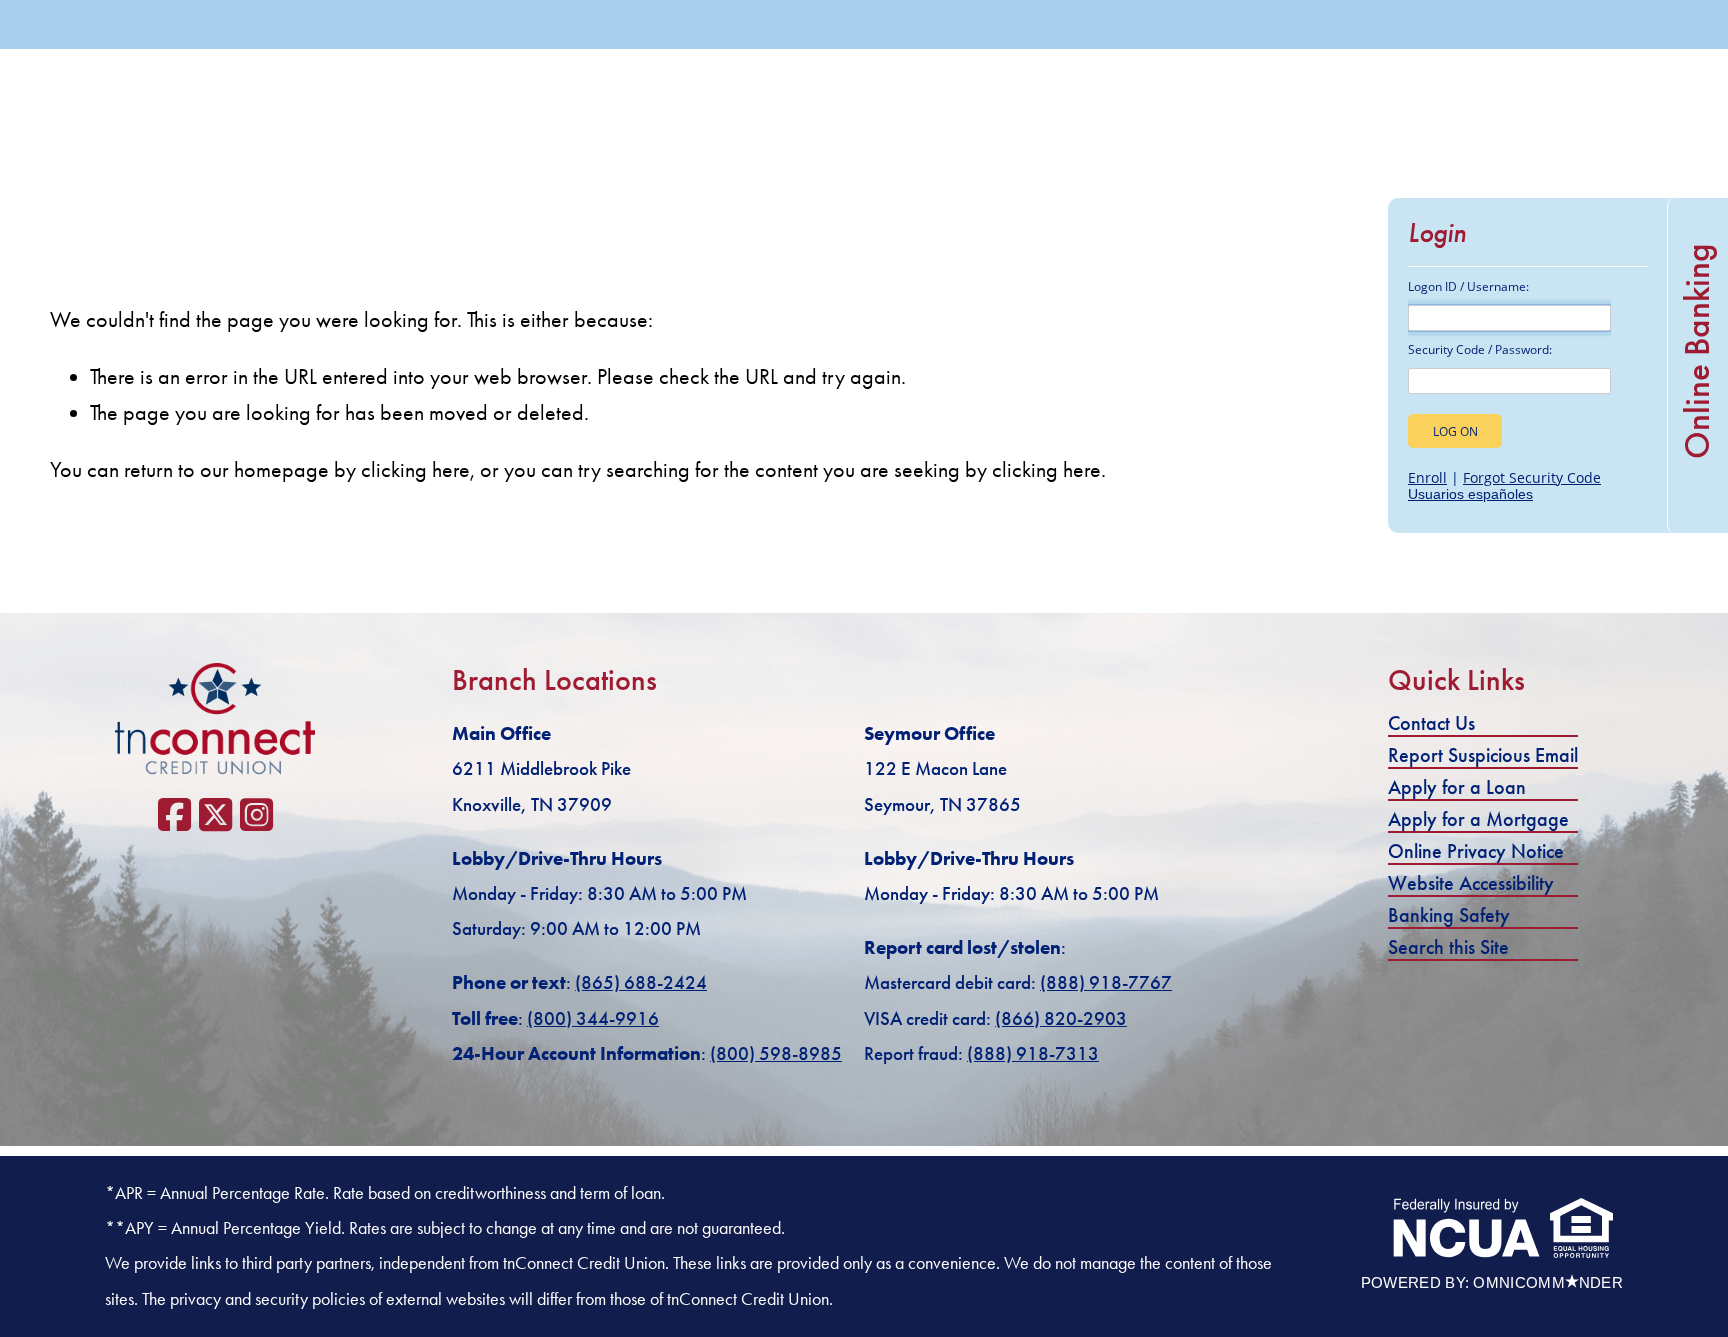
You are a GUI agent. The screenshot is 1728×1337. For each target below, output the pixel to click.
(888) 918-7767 (1106, 982)
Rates (1419, 88)
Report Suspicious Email (1483, 755)
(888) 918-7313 (1033, 1053)
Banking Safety (1449, 915)
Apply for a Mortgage (1478, 819)
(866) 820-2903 (1061, 1018)
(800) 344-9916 (593, 1018)
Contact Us (1431, 723)
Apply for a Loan (1457, 787)
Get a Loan (1503, 24)
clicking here (415, 470)
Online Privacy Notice (1476, 851)
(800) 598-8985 (776, 1053)
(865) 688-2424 (1298, 24)
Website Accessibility (1471, 883)
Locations (1326, 88)
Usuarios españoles (1470, 494)
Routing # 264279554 (1574, 88)
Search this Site (1448, 947)
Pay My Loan (1653, 24)
